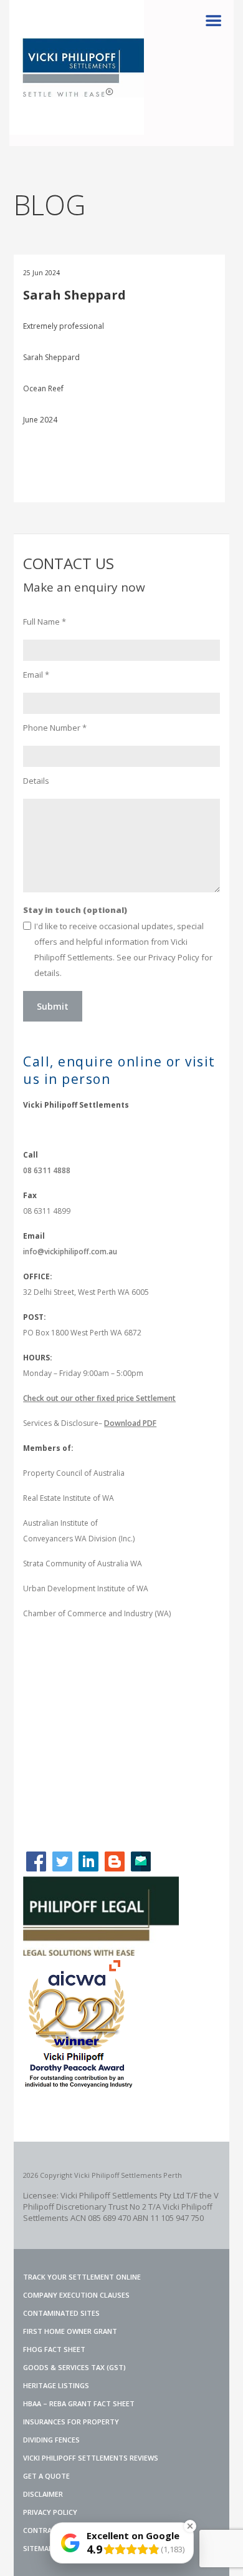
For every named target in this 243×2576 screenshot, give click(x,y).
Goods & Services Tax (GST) (74, 2367)
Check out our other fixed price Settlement (99, 1398)
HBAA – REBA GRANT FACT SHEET (79, 2403)
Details (36, 781)
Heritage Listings (56, 2385)
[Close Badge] (190, 2526)
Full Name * (45, 622)
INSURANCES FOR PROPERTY (71, 2422)
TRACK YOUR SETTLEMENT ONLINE (82, 2277)
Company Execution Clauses (76, 2295)
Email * (36, 675)
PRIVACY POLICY (50, 2512)
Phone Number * (55, 728)
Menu (213, 21)
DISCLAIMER (43, 2494)
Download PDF (130, 1423)
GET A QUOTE (46, 2476)
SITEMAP (38, 2548)
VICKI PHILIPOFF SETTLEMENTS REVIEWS (91, 2458)
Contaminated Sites (61, 2313)
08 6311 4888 (47, 1170)
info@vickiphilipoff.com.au (70, 1251)
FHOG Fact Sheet (54, 2349)
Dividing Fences (51, 2440)
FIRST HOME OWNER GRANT (70, 2331)
